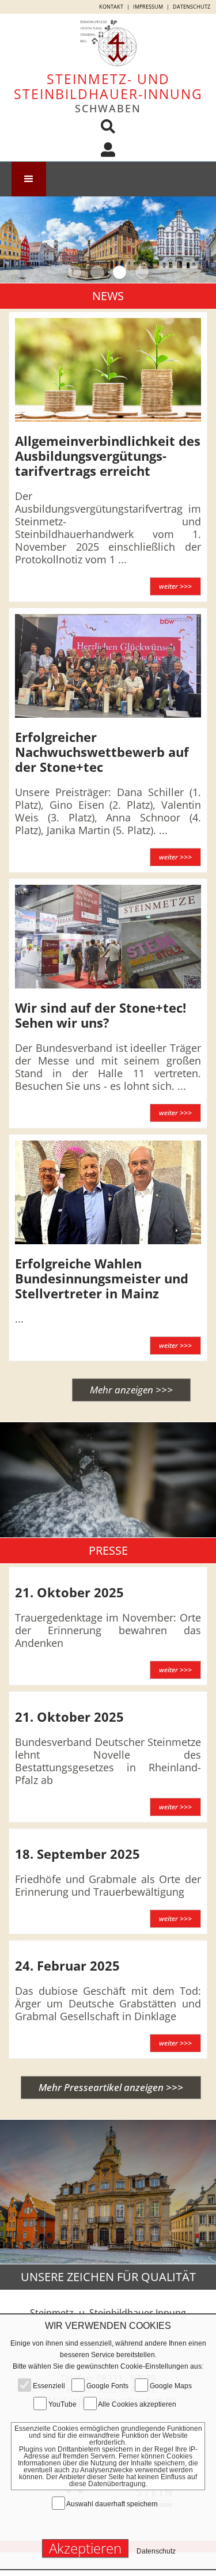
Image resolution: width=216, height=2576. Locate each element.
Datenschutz (192, 7)
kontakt (111, 7)
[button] (29, 179)
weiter (175, 586)
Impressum (148, 7)
